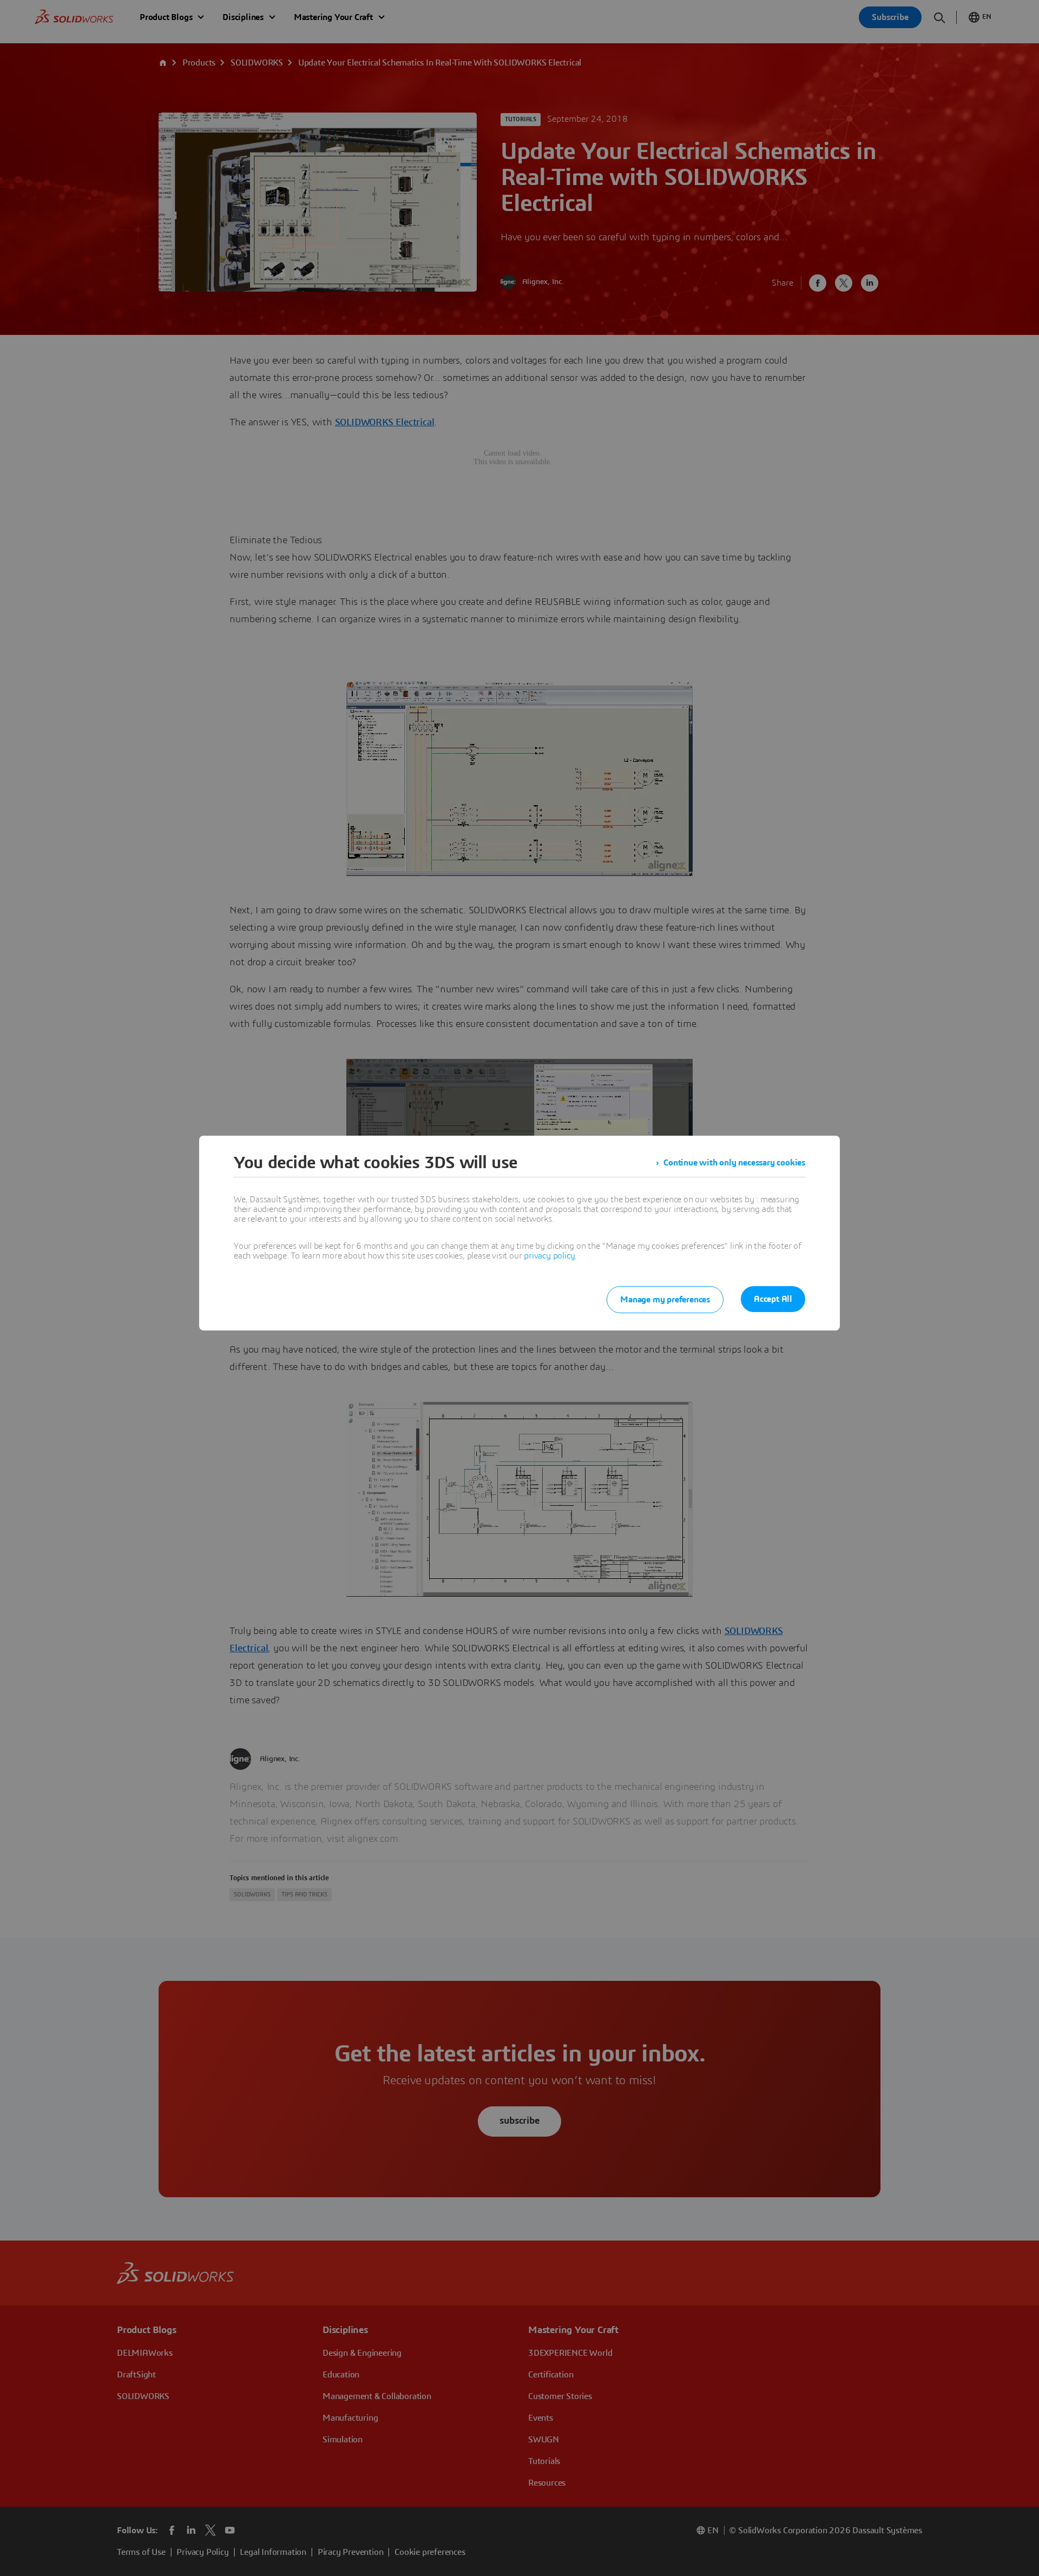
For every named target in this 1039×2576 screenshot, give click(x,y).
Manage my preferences (665, 1300)
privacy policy (549, 1256)
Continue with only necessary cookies (734, 1163)
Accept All (773, 1299)
